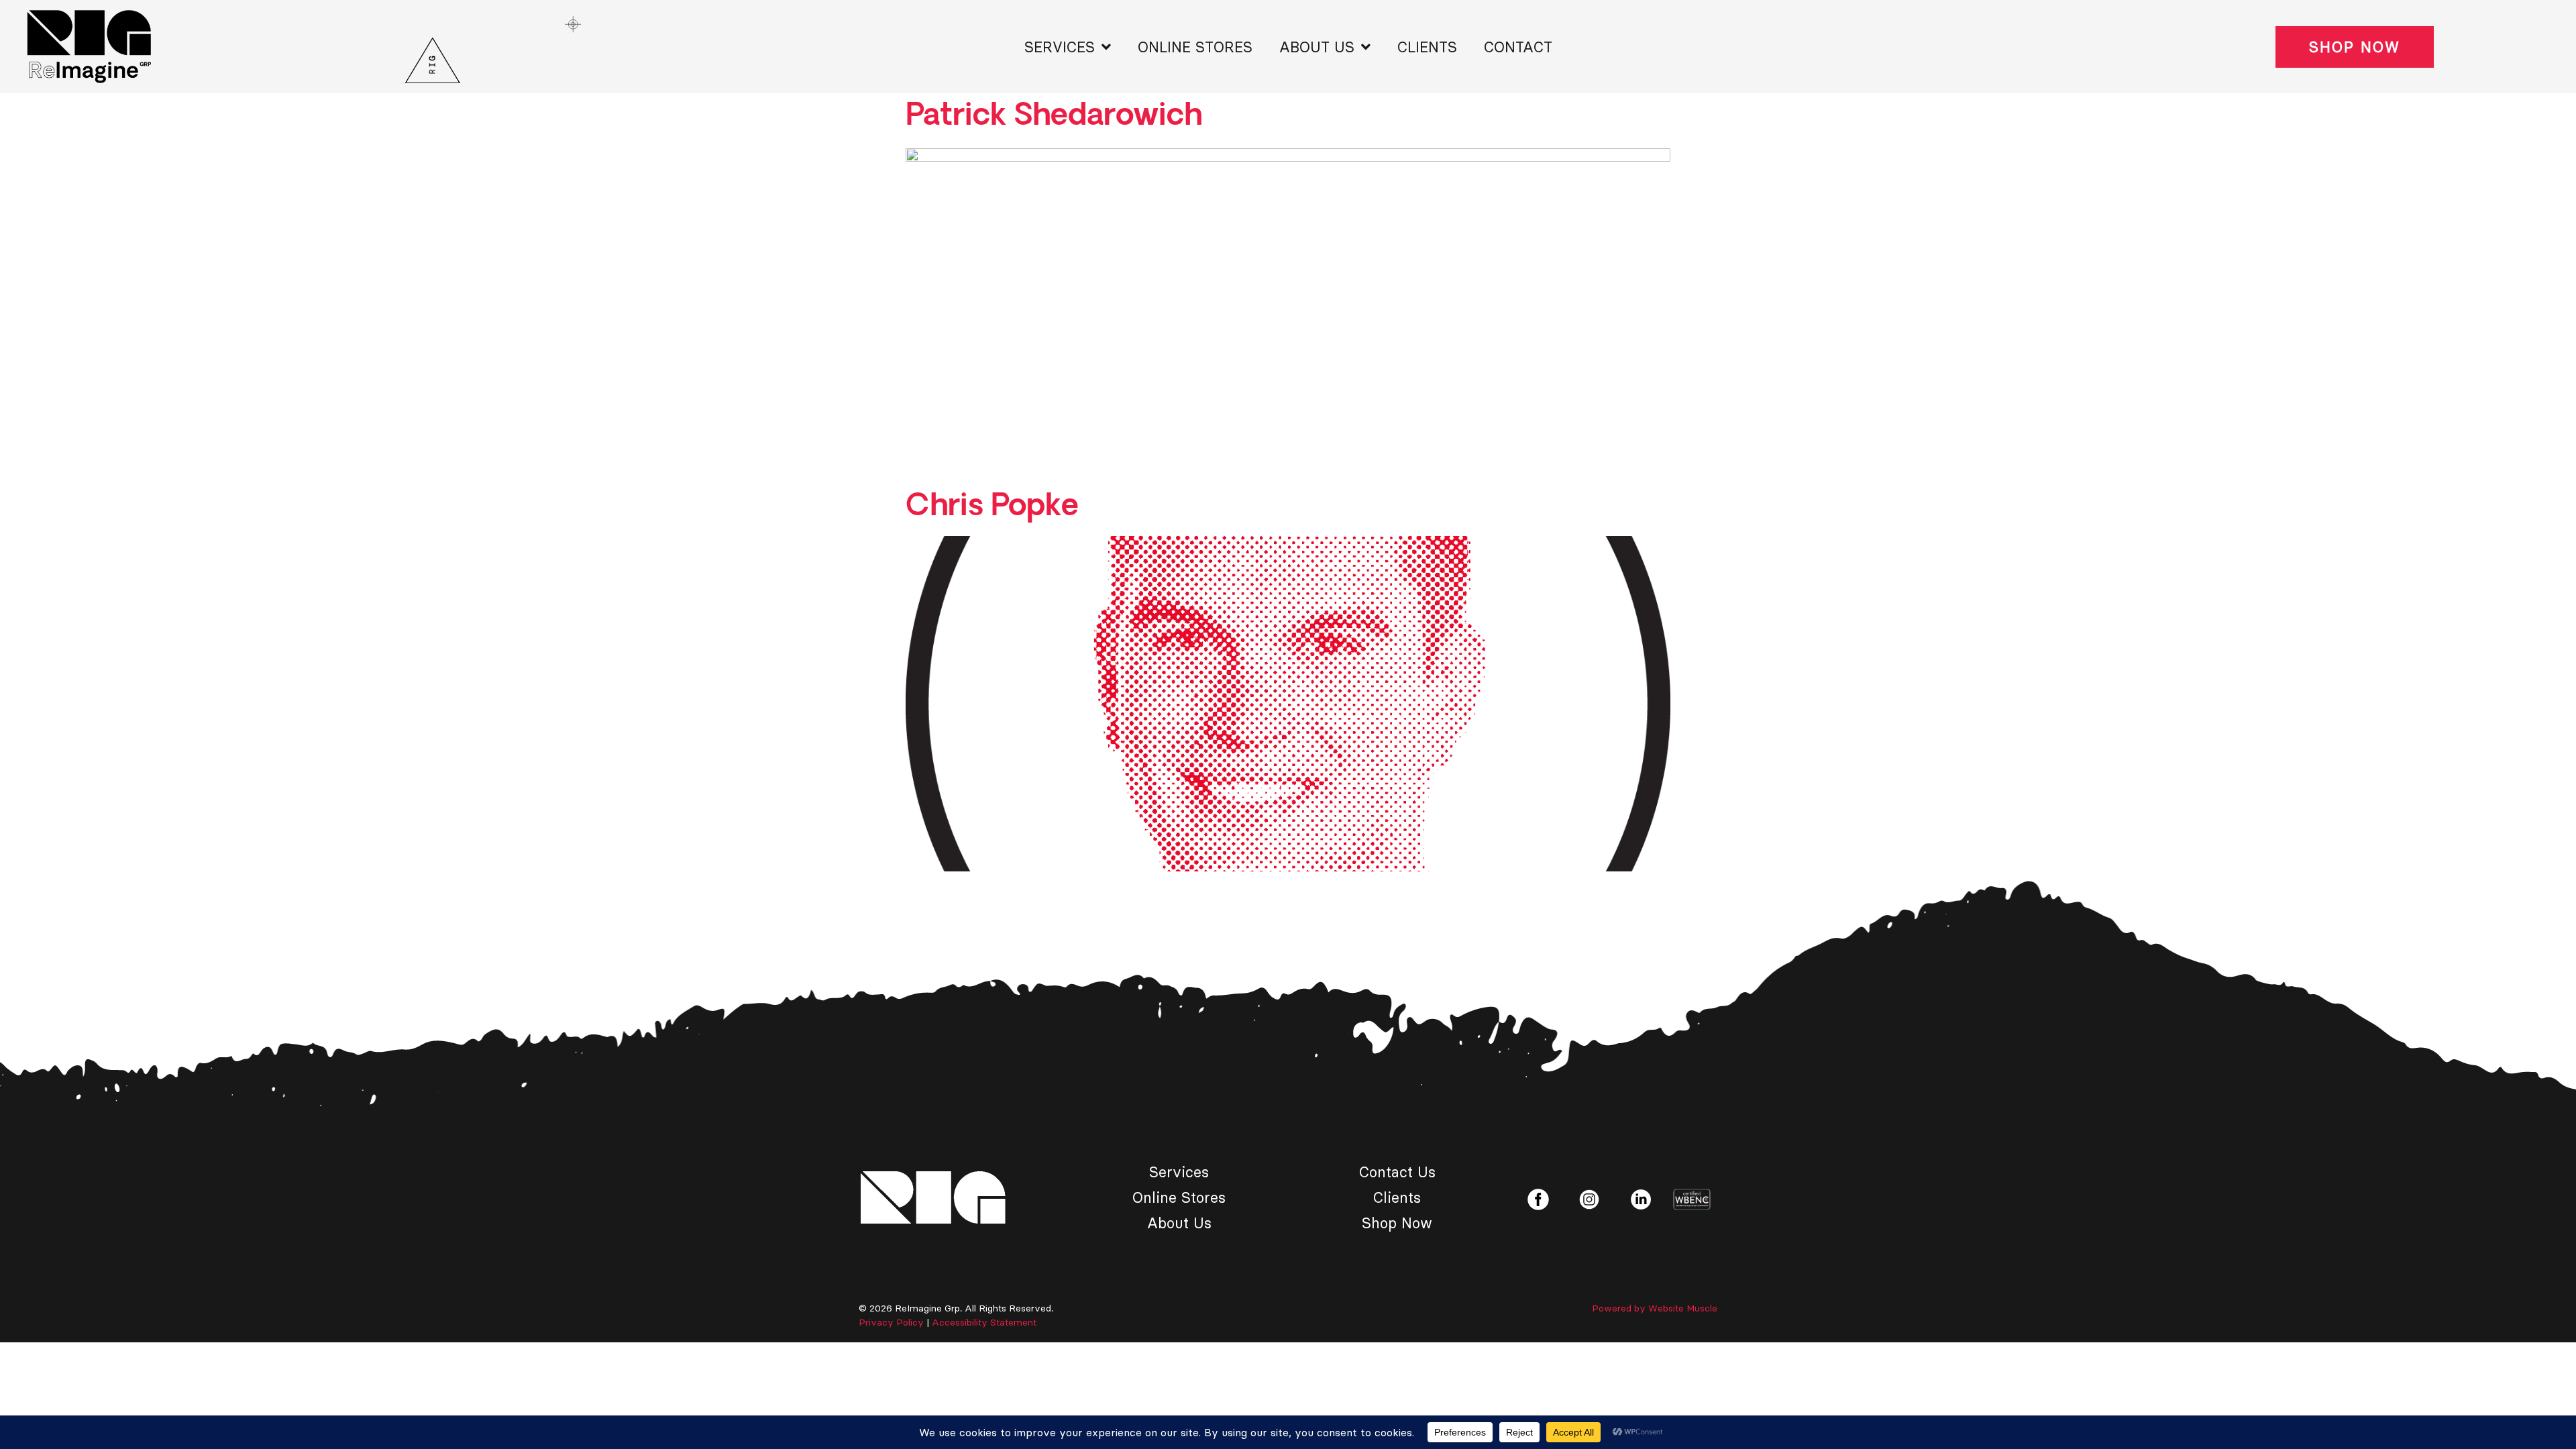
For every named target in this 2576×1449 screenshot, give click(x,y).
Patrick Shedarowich (1054, 116)
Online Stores (1195, 47)
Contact (1518, 47)
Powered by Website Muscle (1655, 1308)
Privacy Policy (891, 1322)
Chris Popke (992, 507)
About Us (1317, 47)
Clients (1427, 47)
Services (1060, 47)
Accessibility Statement (984, 1322)
